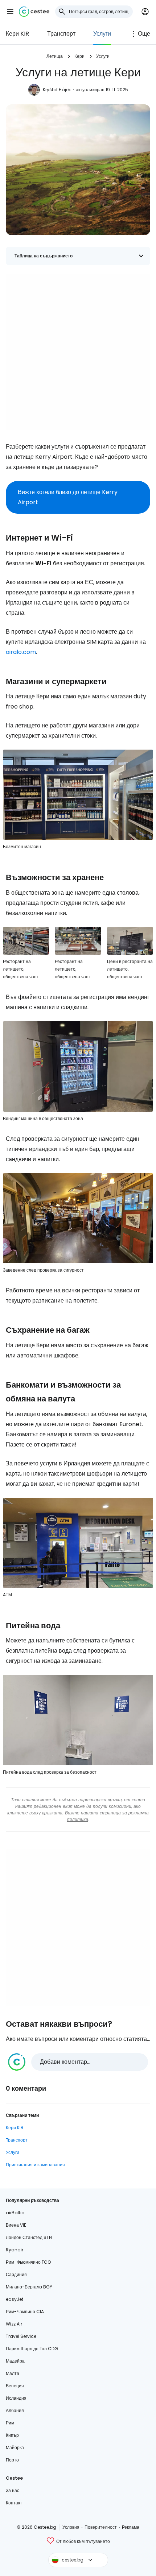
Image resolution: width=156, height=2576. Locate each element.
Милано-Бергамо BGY (29, 2287)
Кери (79, 56)
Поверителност (101, 2527)
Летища (55, 56)
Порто (12, 2460)
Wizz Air (14, 2324)
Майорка (15, 2447)
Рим (10, 2423)
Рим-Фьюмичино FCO (28, 2262)
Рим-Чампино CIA (25, 2312)
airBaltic (15, 2213)
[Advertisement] (78, 352)
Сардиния (16, 2274)
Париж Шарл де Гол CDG (32, 2349)
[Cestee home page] (34, 12)
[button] (10, 12)
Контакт (14, 2503)
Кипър (12, 2435)
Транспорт (61, 34)
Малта (13, 2373)
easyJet (15, 2299)
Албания (15, 2410)
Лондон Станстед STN (29, 2237)
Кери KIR (17, 34)
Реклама (131, 2527)
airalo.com (21, 652)
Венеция (15, 2386)
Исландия (16, 2398)
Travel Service (21, 2336)
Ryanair (15, 2250)
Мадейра (15, 2361)
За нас (13, 2490)
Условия (71, 2527)
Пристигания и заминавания (35, 2165)
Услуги (102, 34)
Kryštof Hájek (57, 90)
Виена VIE (16, 2225)
